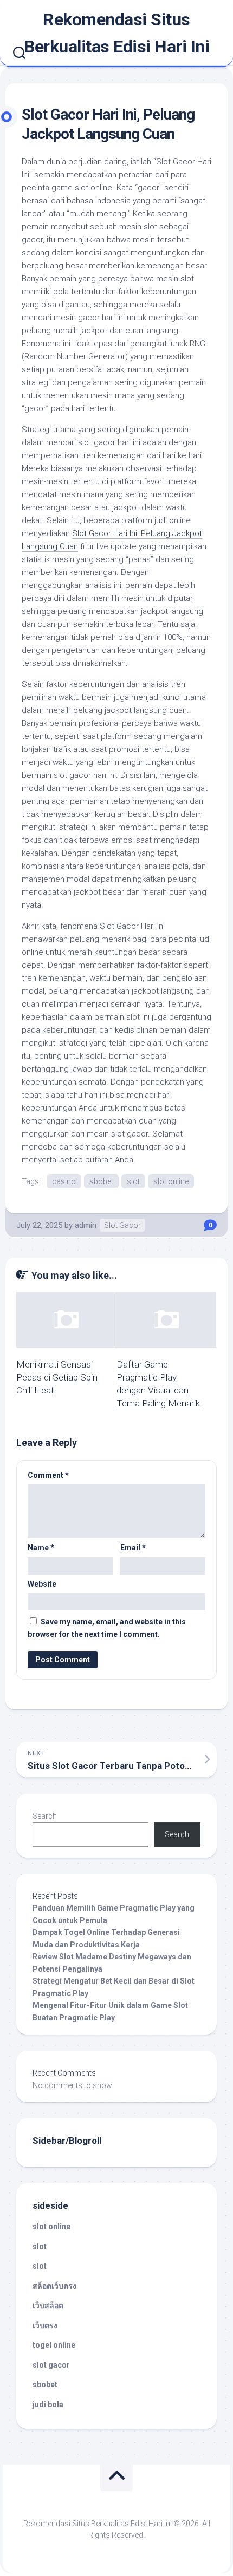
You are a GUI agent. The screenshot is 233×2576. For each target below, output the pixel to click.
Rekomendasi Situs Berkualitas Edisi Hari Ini (116, 33)
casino (64, 1181)
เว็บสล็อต (48, 2306)
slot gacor (51, 2365)
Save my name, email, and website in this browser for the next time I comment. (107, 1628)
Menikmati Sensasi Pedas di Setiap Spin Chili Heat (57, 1377)
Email (133, 1548)
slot (133, 1181)
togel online (54, 2345)
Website (42, 1584)
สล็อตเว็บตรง (54, 2286)
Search (45, 1816)
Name (41, 1548)
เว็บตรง (45, 2326)
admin (86, 1225)
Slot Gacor (122, 1225)
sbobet (101, 1181)
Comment (48, 1475)
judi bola (48, 2405)
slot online (171, 1181)
